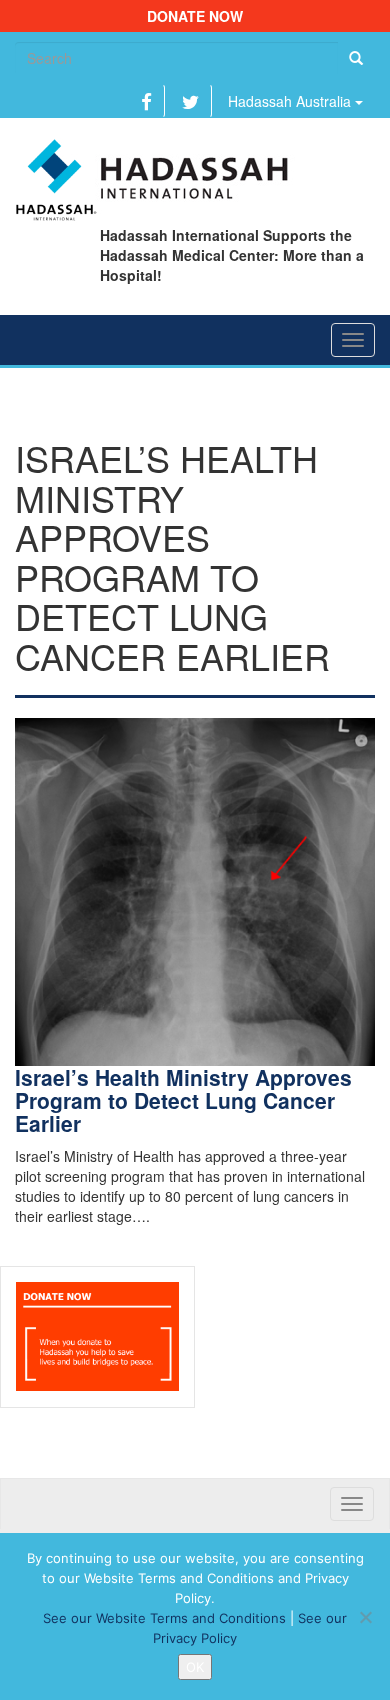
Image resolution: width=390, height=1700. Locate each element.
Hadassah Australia (291, 101)
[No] (365, 1617)
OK (195, 1667)
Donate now (195, 16)
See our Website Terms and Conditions (164, 1618)
